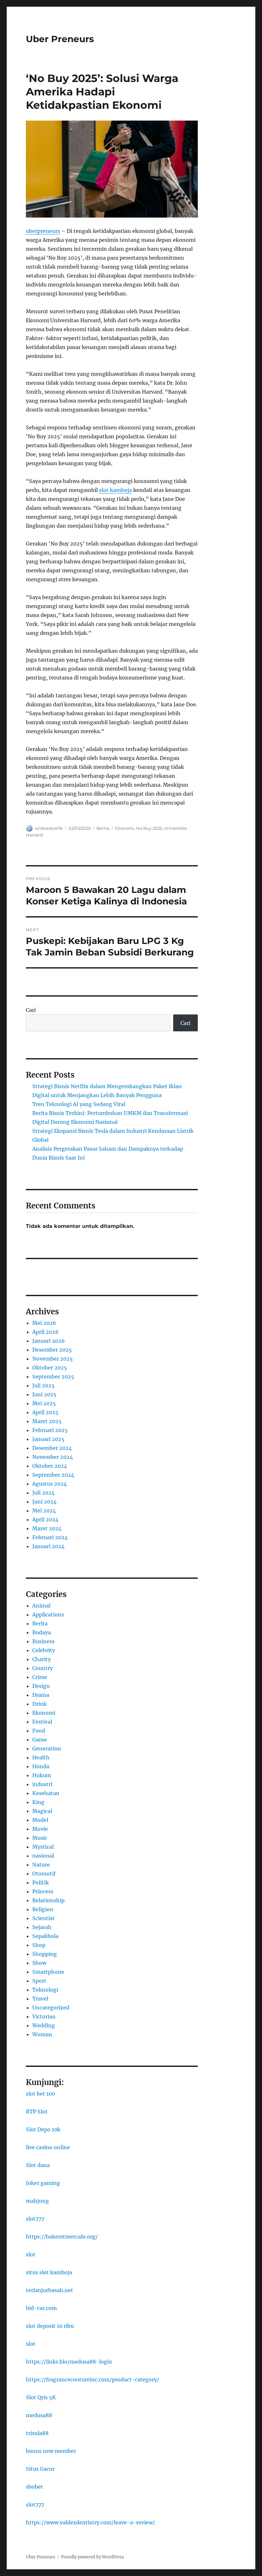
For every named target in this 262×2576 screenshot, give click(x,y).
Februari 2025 (50, 1430)
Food (39, 1731)
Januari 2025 (48, 1439)
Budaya (42, 1632)
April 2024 (45, 1519)
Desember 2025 (52, 1350)
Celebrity (44, 1650)
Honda (41, 1766)
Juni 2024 (44, 1502)
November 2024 (53, 1457)
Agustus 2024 (50, 1484)
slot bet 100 (40, 2094)
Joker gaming (43, 2183)
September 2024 (53, 1475)
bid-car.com (41, 2308)
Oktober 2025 (50, 1368)
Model (40, 1820)
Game (40, 1740)
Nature (41, 1865)
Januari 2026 (49, 1341)
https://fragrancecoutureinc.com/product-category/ (92, 2379)
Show (39, 1963)
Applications (48, 1615)
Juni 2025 (44, 1394)
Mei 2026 (44, 1323)
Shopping (45, 1954)
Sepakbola (45, 1936)
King (38, 1802)
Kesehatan (46, 1793)
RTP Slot (37, 2112)
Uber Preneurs (60, 39)
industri (42, 1784)
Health (41, 1757)
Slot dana (38, 2165)
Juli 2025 (43, 1385)
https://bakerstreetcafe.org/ (62, 2237)
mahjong (37, 2201)
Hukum (42, 1775)
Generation (47, 1748)
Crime (40, 1677)
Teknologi (45, 1990)
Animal (41, 1606)
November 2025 (53, 1359)
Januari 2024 (48, 1546)
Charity (42, 1659)
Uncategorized (51, 2008)
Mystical (43, 1847)
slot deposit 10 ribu (50, 2326)
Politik (41, 1882)
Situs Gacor (40, 2469)
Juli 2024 (43, 1493)
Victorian (44, 2016)
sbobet (35, 2487)
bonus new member (51, 2451)
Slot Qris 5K (41, 2397)
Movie (40, 1829)
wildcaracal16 (49, 828)
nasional (43, 1856)
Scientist (43, 1918)
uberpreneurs (43, 231)
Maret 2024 (47, 1528)
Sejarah (42, 1927)
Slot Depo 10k (43, 2129)
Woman (42, 2034)
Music (40, 1838)
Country (42, 1668)
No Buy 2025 (149, 828)
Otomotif (44, 1874)
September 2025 (53, 1377)
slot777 (35, 2219)
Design (41, 1686)
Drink (39, 1704)
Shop (39, 1945)
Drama (41, 1695)
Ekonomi (125, 828)
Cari (31, 1010)
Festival (42, 1722)
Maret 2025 (47, 1421)
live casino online (48, 2147)
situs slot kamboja (49, 2272)
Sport (39, 1981)
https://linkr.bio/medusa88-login (69, 2362)
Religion (43, 1909)
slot (31, 2254)
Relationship (48, 1900)
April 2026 (46, 1332)
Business (43, 1641)
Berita (103, 828)
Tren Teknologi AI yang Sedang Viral (79, 1104)
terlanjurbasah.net (50, 2290)
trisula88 (37, 2433)
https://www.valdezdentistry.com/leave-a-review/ (90, 2522)
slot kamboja (116, 490)
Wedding (44, 2025)
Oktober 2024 (50, 1466)
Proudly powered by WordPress (93, 2557)
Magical (42, 1811)
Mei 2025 (44, 1403)
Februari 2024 (50, 1537)
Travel (40, 1999)
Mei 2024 (44, 1511)
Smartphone (48, 1972)
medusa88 (39, 2415)
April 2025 (45, 1412)
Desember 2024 (52, 1448)
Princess (43, 1891)
